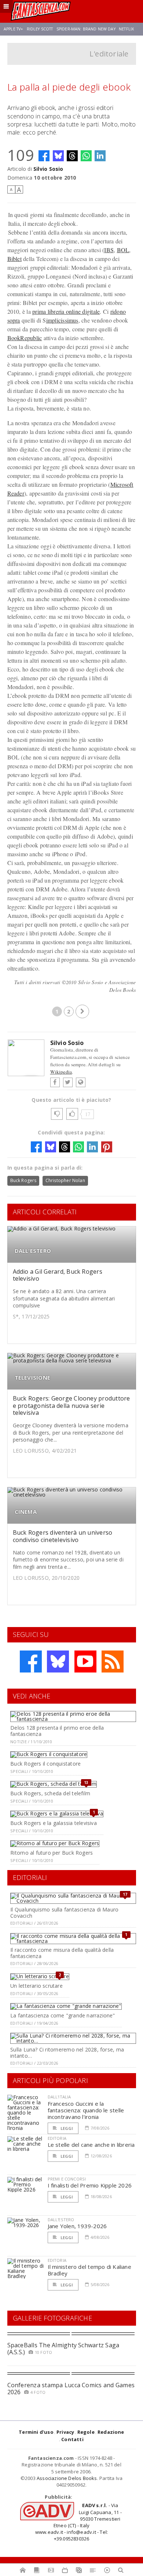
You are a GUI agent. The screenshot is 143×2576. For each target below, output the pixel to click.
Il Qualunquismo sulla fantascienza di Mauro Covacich (64, 1913)
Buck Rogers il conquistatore (45, 1764)
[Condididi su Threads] (72, 156)
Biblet (14, 259)
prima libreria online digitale (66, 311)
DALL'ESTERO (33, 1251)
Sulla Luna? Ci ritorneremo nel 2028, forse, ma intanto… (67, 2053)
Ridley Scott (40, 29)
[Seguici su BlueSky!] (58, 1661)
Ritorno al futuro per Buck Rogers (52, 1853)
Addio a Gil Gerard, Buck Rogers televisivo (58, 1275)
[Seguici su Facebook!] (31, 1661)
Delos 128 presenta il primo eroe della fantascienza (57, 1731)
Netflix (126, 29)
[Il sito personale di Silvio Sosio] (81, 1082)
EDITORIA (57, 2138)
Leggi (66, 2128)
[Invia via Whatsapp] (86, 156)
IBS (109, 250)
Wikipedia (61, 1072)
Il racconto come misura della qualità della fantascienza (62, 1953)
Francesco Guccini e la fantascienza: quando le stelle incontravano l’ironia (86, 2110)
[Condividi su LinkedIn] (100, 156)
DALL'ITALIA (59, 2097)
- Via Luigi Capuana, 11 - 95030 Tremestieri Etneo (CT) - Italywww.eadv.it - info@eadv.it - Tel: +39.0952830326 (78, 2522)
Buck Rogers (23, 1180)
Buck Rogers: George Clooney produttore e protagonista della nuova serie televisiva (71, 1405)
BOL (123, 250)
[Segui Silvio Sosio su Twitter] (68, 1082)
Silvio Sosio (48, 169)
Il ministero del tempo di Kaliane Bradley (89, 2270)
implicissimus (62, 320)
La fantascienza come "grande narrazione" (63, 2015)
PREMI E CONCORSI (67, 2179)
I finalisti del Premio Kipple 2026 (90, 2185)
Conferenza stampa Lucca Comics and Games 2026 (71, 2389)
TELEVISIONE (32, 1378)
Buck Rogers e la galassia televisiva (54, 1823)
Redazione (111, 2432)
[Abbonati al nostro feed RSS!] (113, 1661)
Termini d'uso (36, 2432)
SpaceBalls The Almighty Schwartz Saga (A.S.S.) (63, 2349)
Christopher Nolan (65, 1180)
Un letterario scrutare (36, 1986)
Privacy (65, 2432)
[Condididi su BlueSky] (58, 156)
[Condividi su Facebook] (44, 156)
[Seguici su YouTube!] (85, 1661)
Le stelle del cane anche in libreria (91, 2145)
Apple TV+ (13, 29)
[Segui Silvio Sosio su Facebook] (55, 1082)
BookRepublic (25, 338)
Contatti (72, 2439)
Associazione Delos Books (67, 2478)
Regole (86, 2432)
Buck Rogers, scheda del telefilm (50, 1793)
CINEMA (26, 1512)
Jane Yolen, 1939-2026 (77, 2226)
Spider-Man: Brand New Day (86, 29)
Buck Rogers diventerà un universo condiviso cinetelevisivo (63, 1536)
